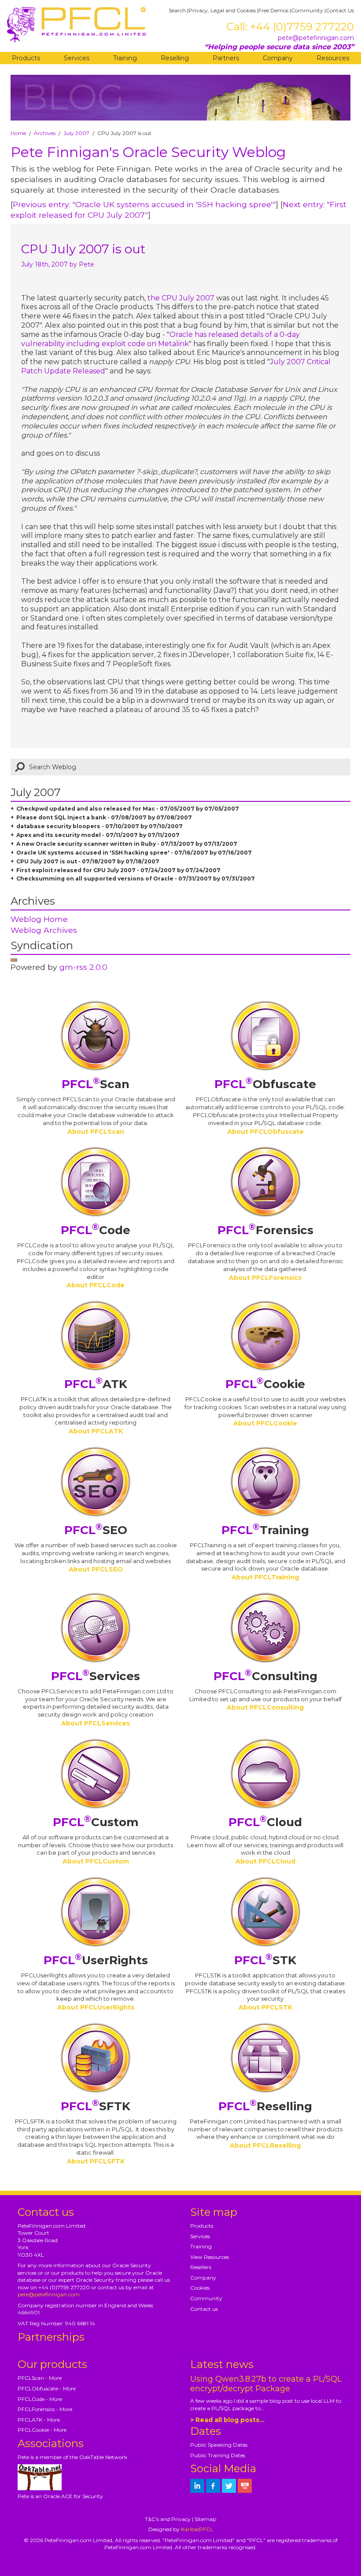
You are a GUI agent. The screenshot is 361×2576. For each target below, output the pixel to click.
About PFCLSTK (265, 2007)
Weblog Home (39, 919)
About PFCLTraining (265, 1577)
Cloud (265, 1822)
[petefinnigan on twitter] (229, 2486)
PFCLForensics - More (45, 2409)
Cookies (200, 2288)
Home (18, 133)
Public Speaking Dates (219, 2445)
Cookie (265, 1384)
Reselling (175, 58)
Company (278, 58)
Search (177, 10)
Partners (226, 58)
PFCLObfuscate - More (47, 2388)
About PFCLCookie (265, 1423)
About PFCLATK (96, 1431)
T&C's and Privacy (168, 2519)
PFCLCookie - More (42, 2430)
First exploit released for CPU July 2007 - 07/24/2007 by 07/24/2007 (118, 870)
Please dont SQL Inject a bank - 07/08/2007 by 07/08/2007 (104, 817)
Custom (96, 1822)
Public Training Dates (218, 2455)
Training (125, 58)
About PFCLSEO (96, 1569)
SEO (96, 1530)
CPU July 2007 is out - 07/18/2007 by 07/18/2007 (88, 861)
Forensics (265, 1230)
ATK (96, 1384)
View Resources (210, 2257)
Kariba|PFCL (197, 2529)
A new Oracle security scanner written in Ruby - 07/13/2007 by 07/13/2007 (127, 844)
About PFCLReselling (265, 2145)
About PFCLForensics (265, 1278)
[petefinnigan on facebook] (213, 2486)
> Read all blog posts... (227, 2420)
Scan (96, 1084)
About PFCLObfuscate (265, 1132)
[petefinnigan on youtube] (245, 2486)
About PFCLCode (96, 1285)
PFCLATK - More (39, 2420)
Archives (45, 133)
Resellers (201, 2267)
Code (96, 1230)
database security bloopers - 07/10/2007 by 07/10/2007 (99, 826)
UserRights (96, 1960)
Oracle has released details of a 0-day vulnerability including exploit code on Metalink (160, 339)
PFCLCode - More (40, 2399)
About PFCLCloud (265, 1861)
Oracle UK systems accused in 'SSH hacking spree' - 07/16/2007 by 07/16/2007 (134, 853)
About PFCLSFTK (96, 2161)
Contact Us (340, 10)
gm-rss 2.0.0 (83, 967)
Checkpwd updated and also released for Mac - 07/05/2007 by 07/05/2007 (128, 809)
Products (26, 58)
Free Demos (273, 10)
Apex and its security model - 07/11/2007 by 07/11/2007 (98, 835)
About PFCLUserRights (96, 2007)
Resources (333, 58)
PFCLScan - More (40, 2378)
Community (307, 10)
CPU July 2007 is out (83, 249)
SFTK (96, 2106)
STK (265, 1960)
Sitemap (205, 2519)
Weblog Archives (44, 930)
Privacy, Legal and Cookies (222, 10)
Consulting (265, 1676)
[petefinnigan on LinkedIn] (197, 2486)
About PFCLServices (96, 1723)
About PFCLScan (96, 1132)
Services (77, 58)
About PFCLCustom (96, 1861)
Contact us (204, 2309)
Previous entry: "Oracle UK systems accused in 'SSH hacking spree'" (144, 204)
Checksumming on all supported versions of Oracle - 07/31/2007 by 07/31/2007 (136, 879)
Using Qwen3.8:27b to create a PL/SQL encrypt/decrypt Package (266, 2384)
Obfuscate (265, 1084)
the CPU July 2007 (181, 298)
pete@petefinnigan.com (316, 38)
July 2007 (76, 133)
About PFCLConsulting (265, 1707)
